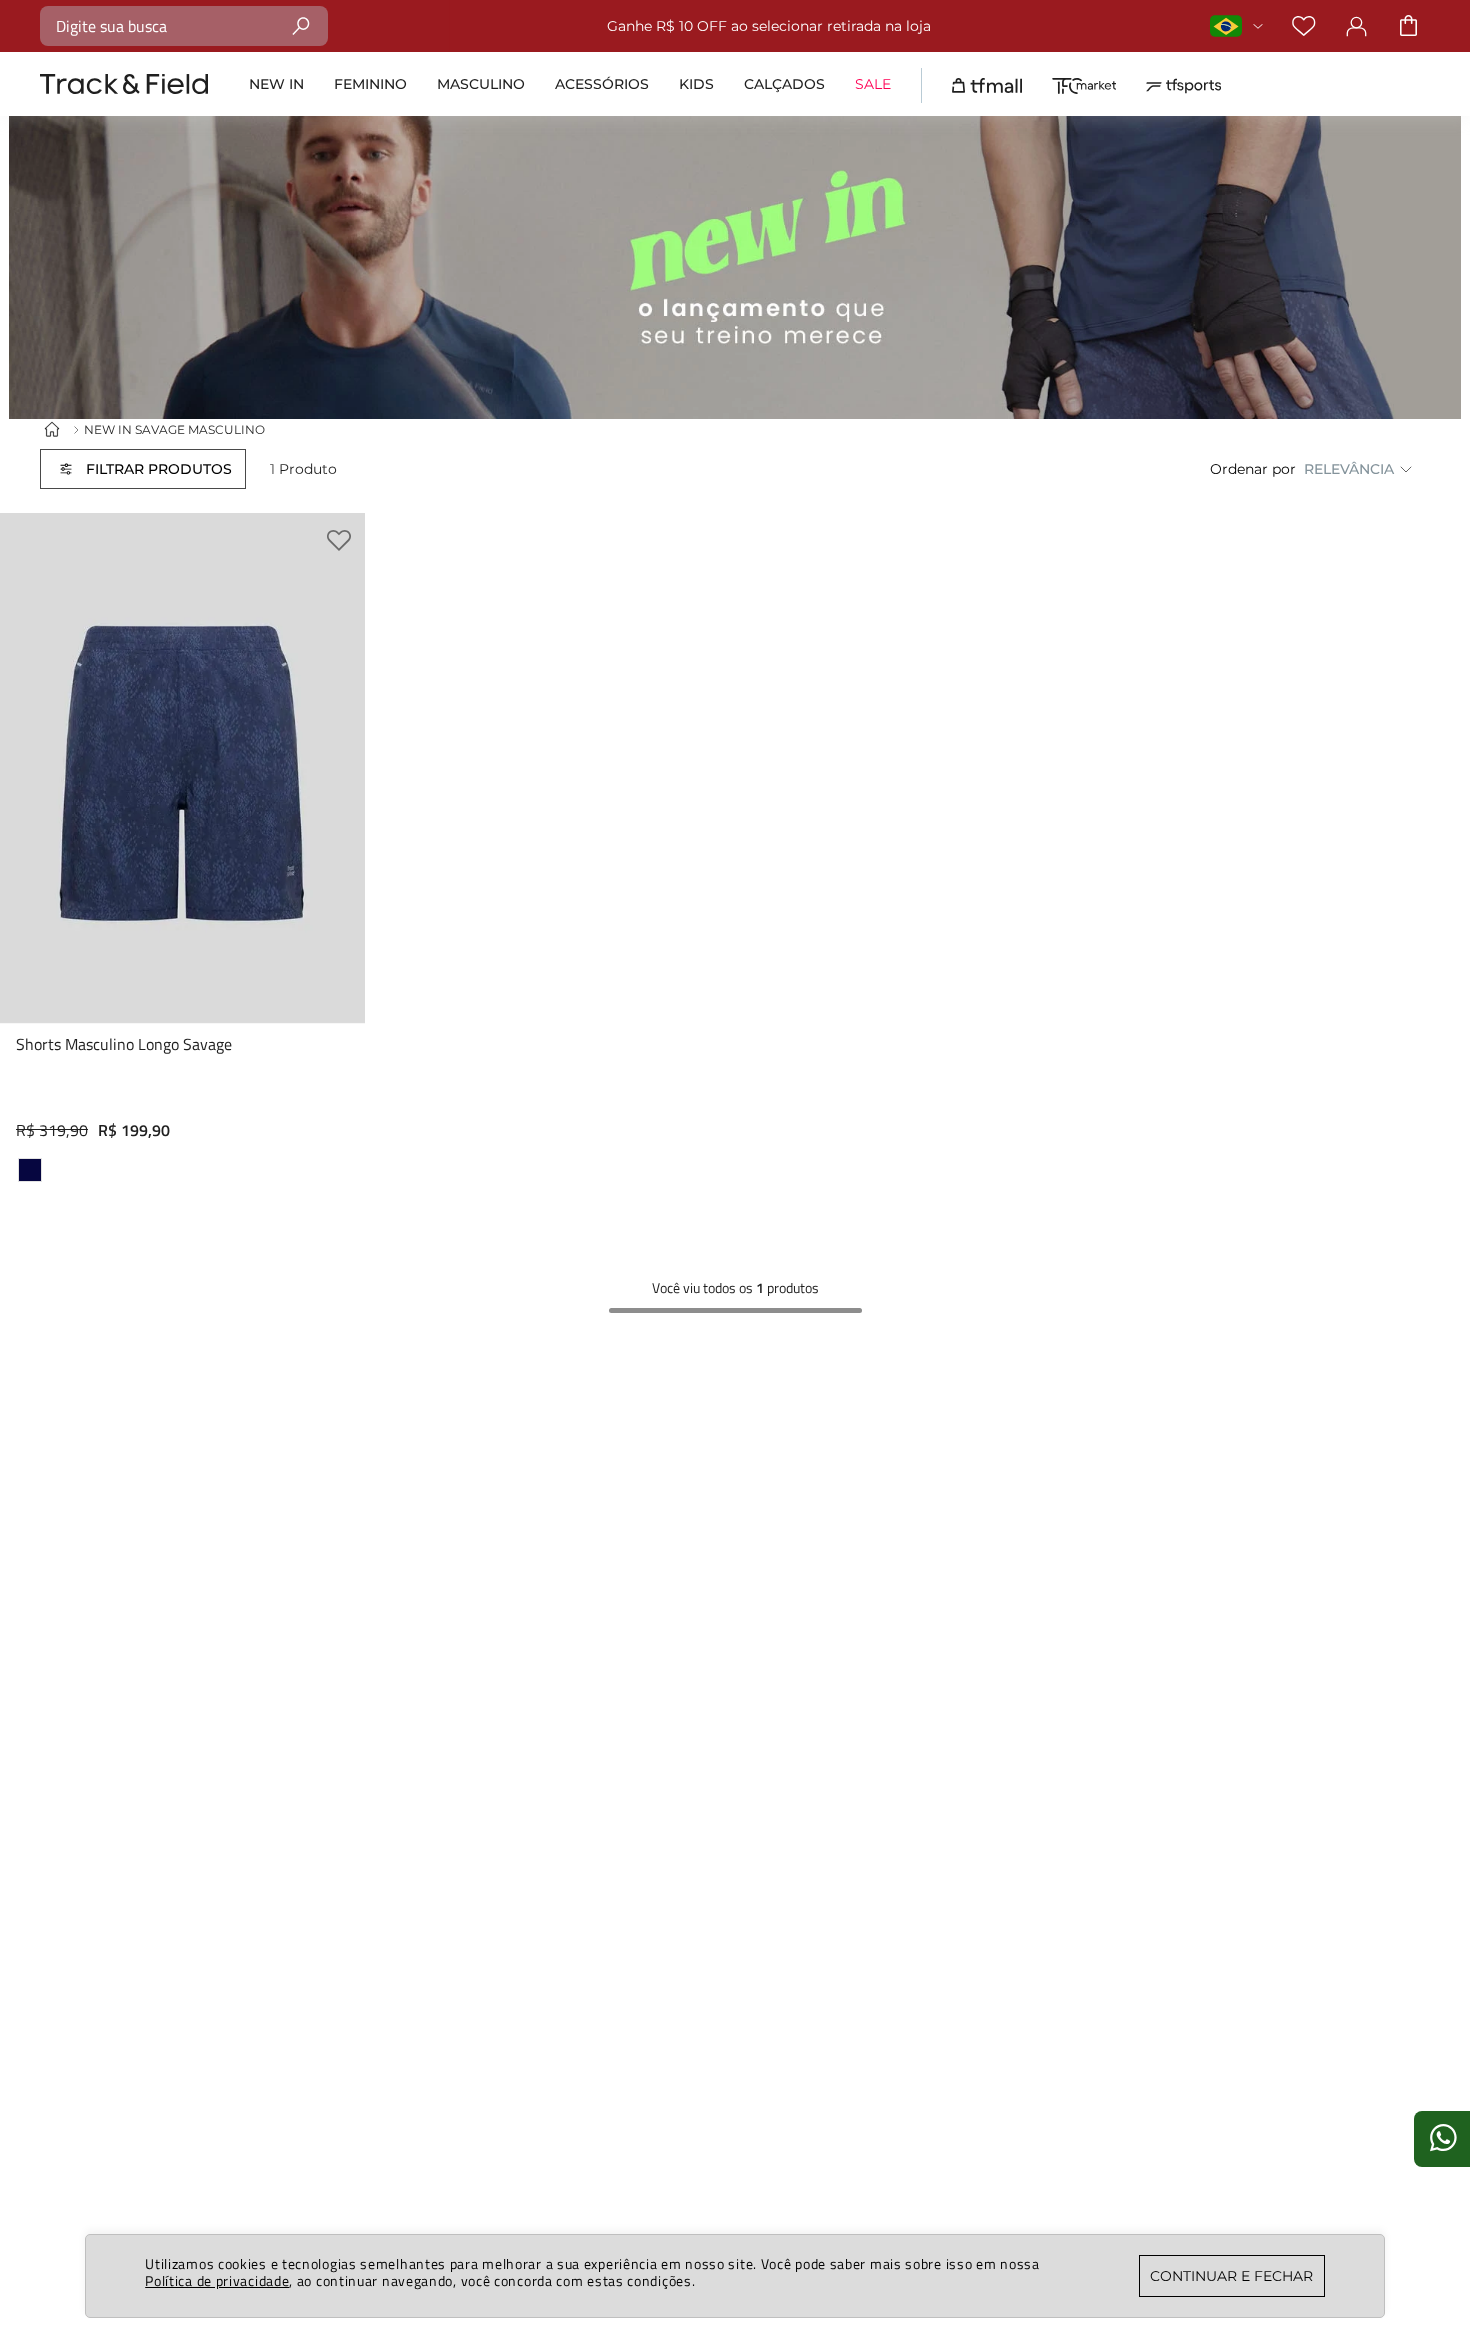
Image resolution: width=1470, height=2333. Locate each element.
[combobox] (184, 26)
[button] (143, 469)
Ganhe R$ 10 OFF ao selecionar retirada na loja (769, 26)
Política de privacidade (217, 2280)
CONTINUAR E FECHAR (1231, 2276)
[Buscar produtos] (301, 25)
